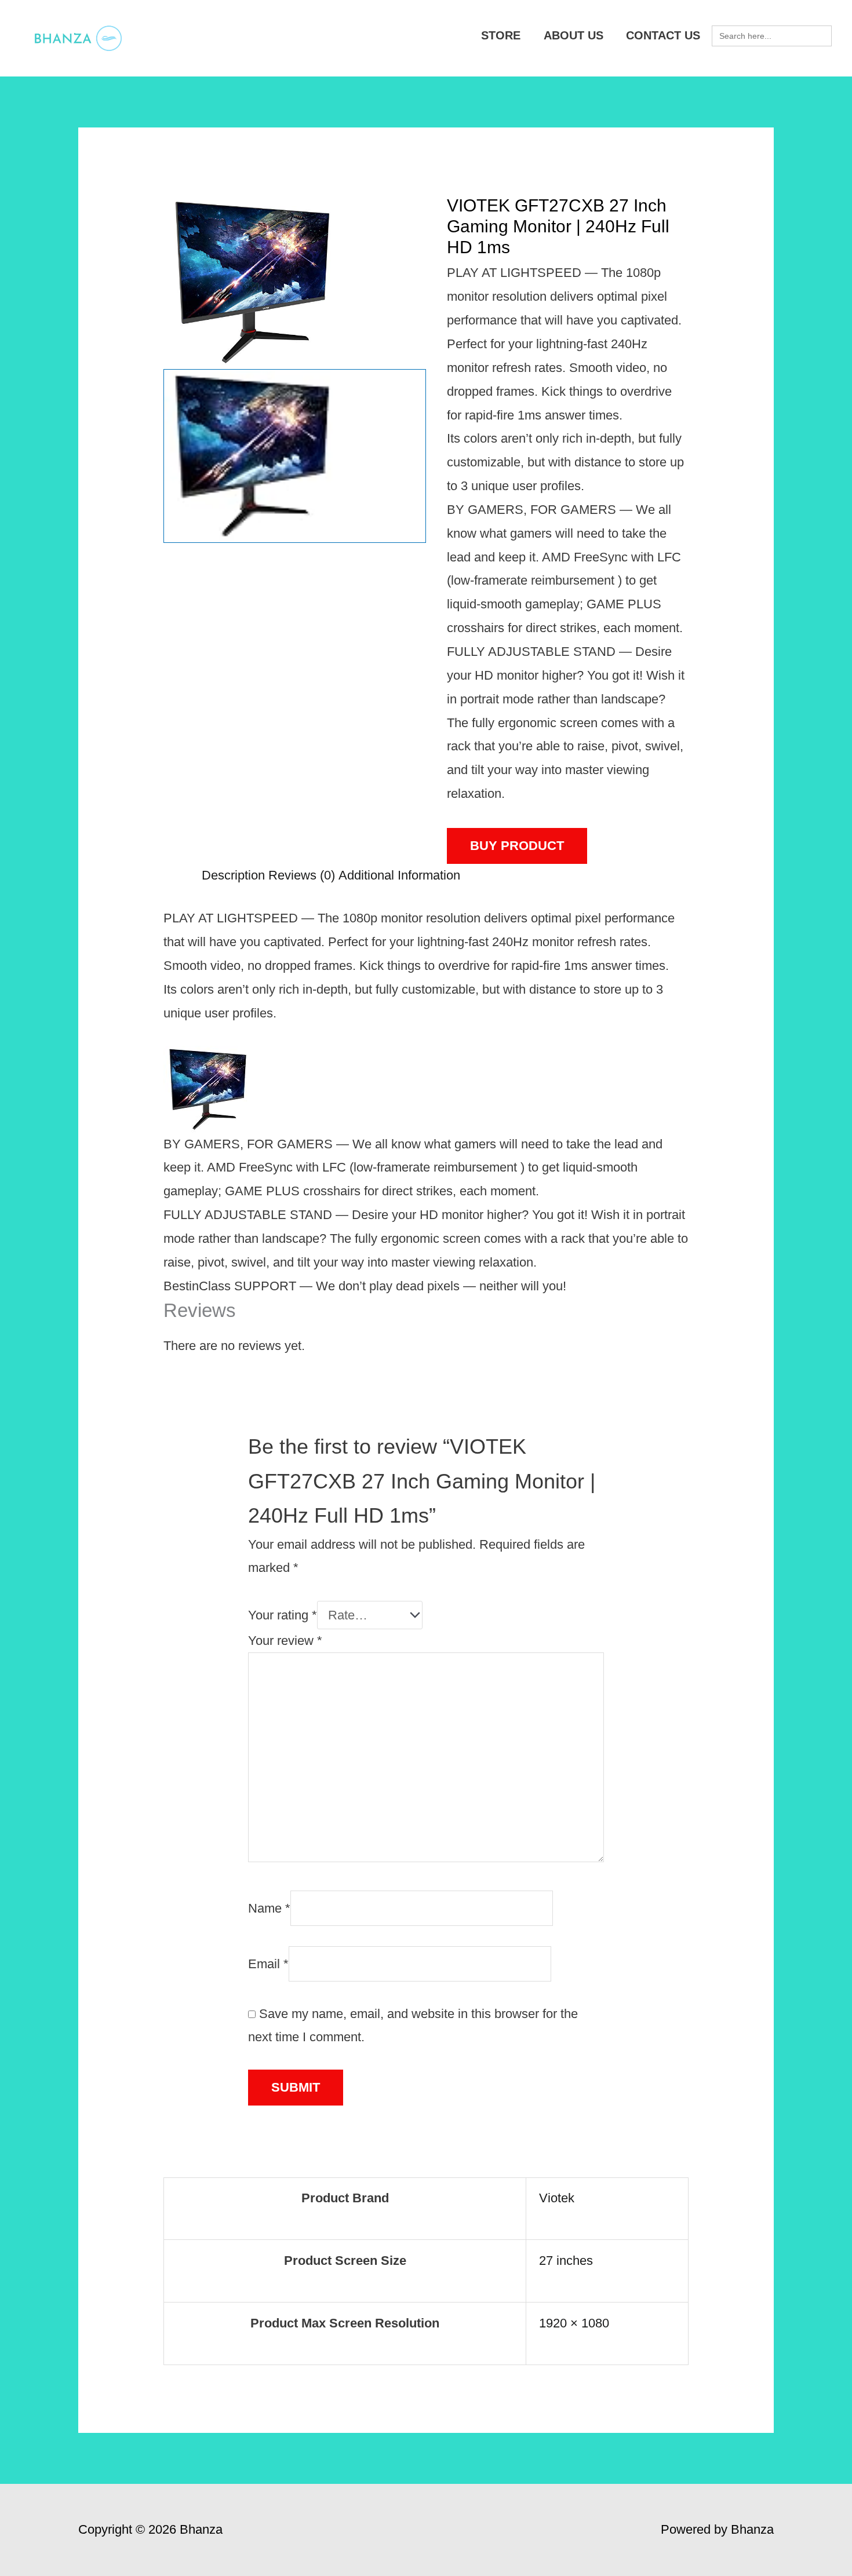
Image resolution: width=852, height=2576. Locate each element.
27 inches (566, 2261)
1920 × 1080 (574, 2323)
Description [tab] (233, 875)
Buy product (517, 846)
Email (268, 1964)
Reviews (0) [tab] (302, 875)
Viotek (557, 2198)
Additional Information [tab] (399, 875)
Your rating (283, 1615)
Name (269, 1908)
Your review (285, 1641)
